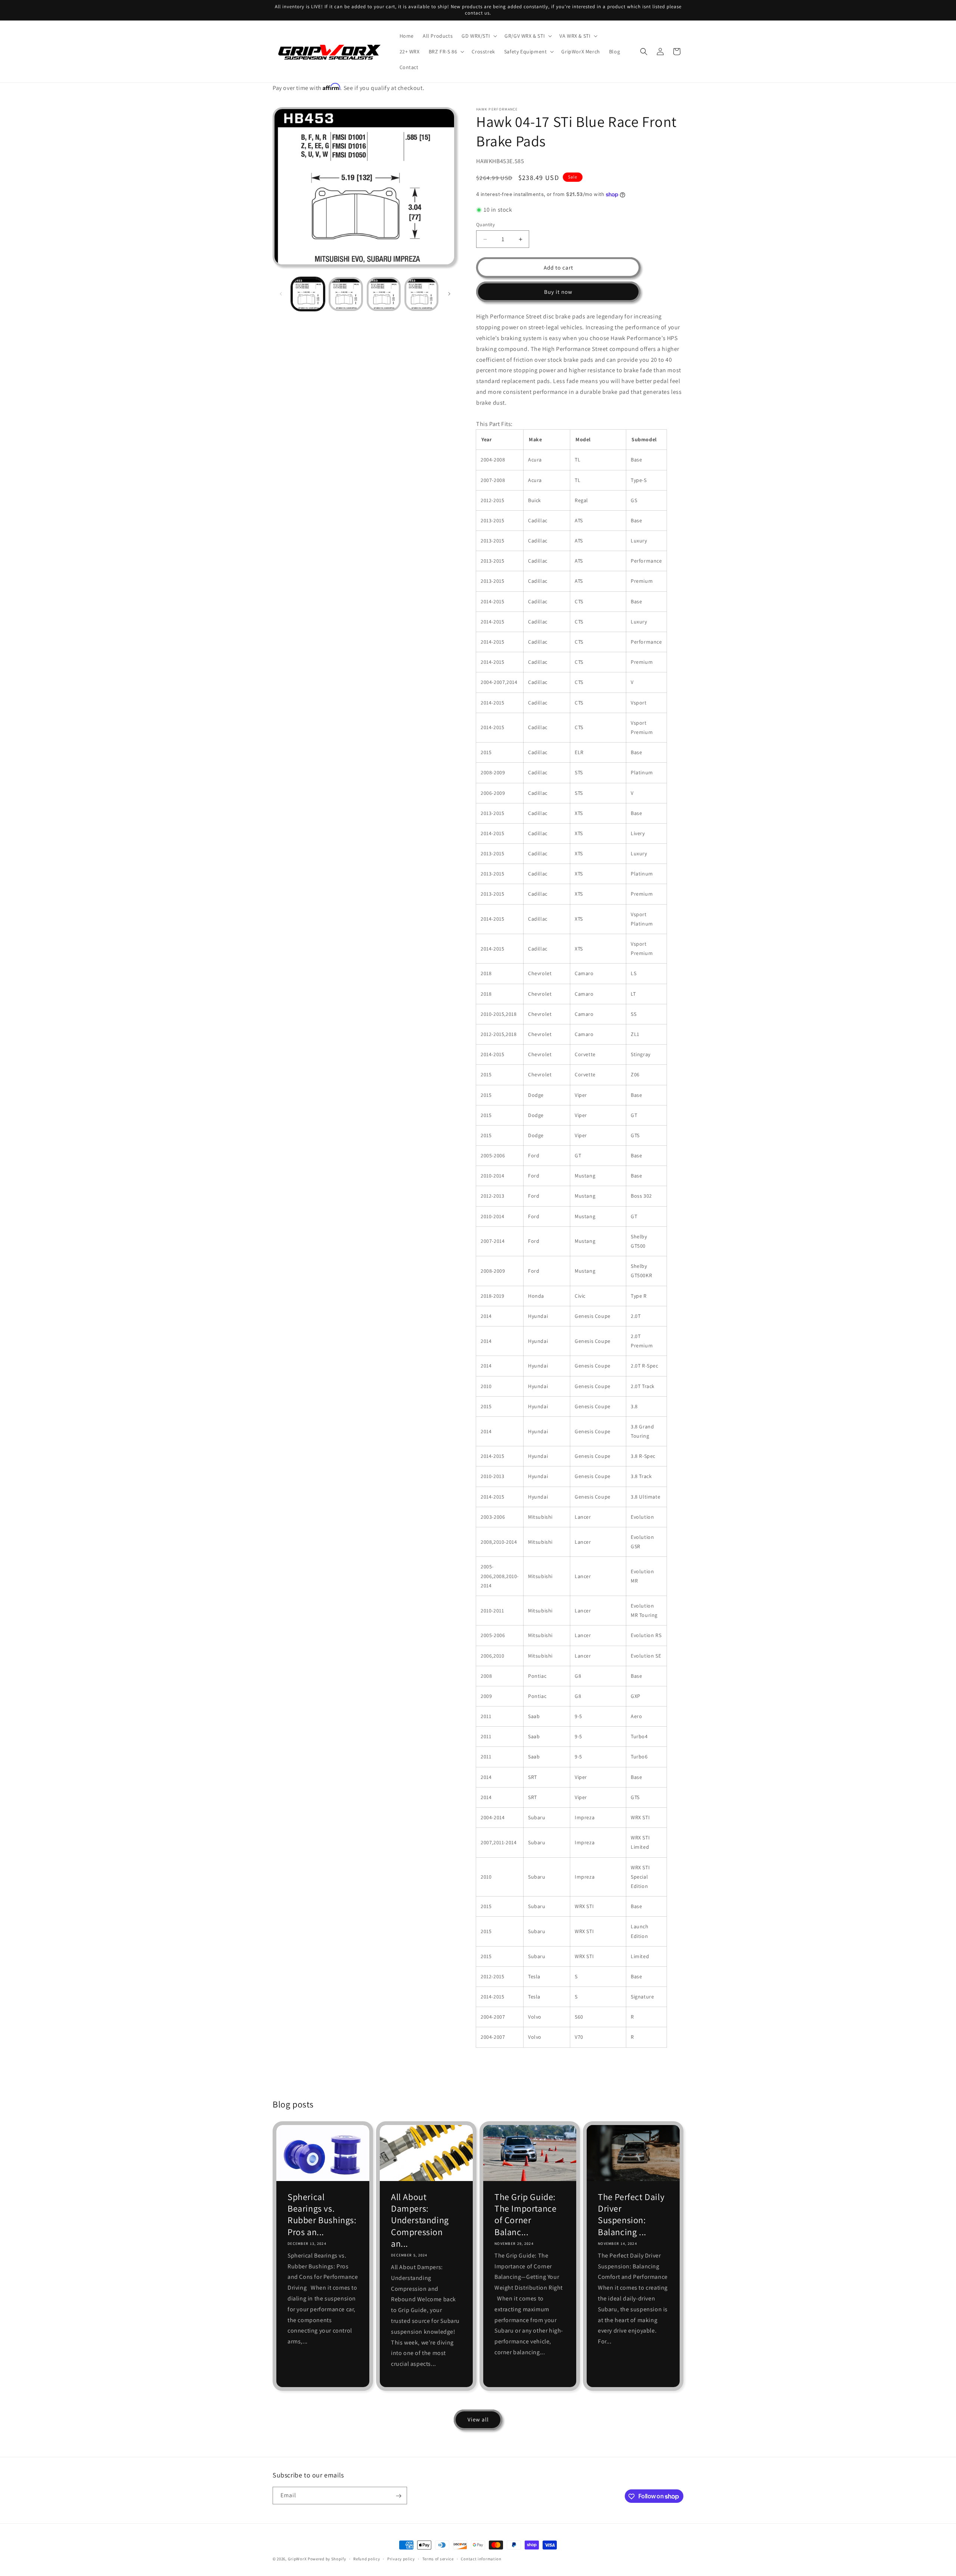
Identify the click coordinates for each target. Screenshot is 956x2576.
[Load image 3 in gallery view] (384, 294)
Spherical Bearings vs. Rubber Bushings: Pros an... (322, 2214)
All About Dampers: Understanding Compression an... (420, 2220)
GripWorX (297, 2559)
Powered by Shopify (327, 2559)
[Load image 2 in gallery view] (346, 294)
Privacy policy (401, 2558)
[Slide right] (449, 294)
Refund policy (367, 2558)
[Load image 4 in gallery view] (421, 294)
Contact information (481, 2558)
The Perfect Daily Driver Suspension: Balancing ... (631, 2214)
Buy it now (558, 292)
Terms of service (438, 2558)
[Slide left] (281, 294)
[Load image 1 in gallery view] (308, 294)
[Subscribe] (398, 2496)
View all (478, 2419)
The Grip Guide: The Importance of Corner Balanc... (525, 2214)
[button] (479, 36)
